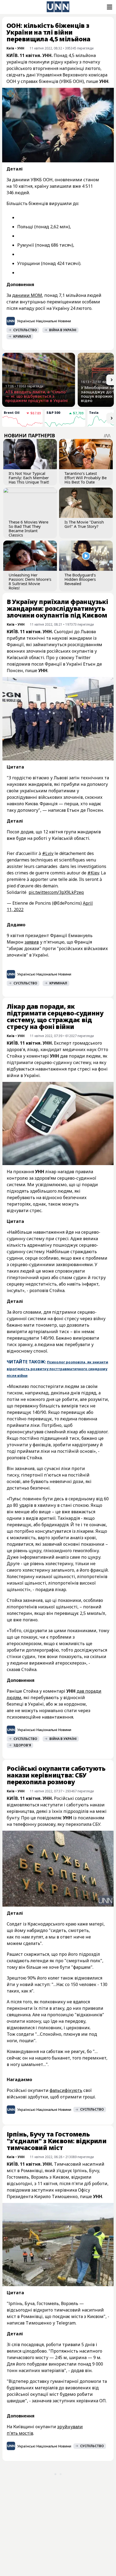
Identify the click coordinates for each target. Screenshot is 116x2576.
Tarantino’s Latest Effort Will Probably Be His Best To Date (86, 478)
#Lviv (48, 853)
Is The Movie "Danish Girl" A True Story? (84, 524)
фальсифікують (66, 2090)
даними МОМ (27, 295)
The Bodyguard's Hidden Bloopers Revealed (80, 579)
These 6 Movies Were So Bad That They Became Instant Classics (28, 528)
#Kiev (93, 873)
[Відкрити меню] (109, 7)
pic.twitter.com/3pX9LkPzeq (56, 892)
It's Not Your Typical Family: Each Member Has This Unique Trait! (29, 478)
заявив (32, 942)
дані (31, 75)
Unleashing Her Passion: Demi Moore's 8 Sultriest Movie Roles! (30, 581)
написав (68, 2533)
